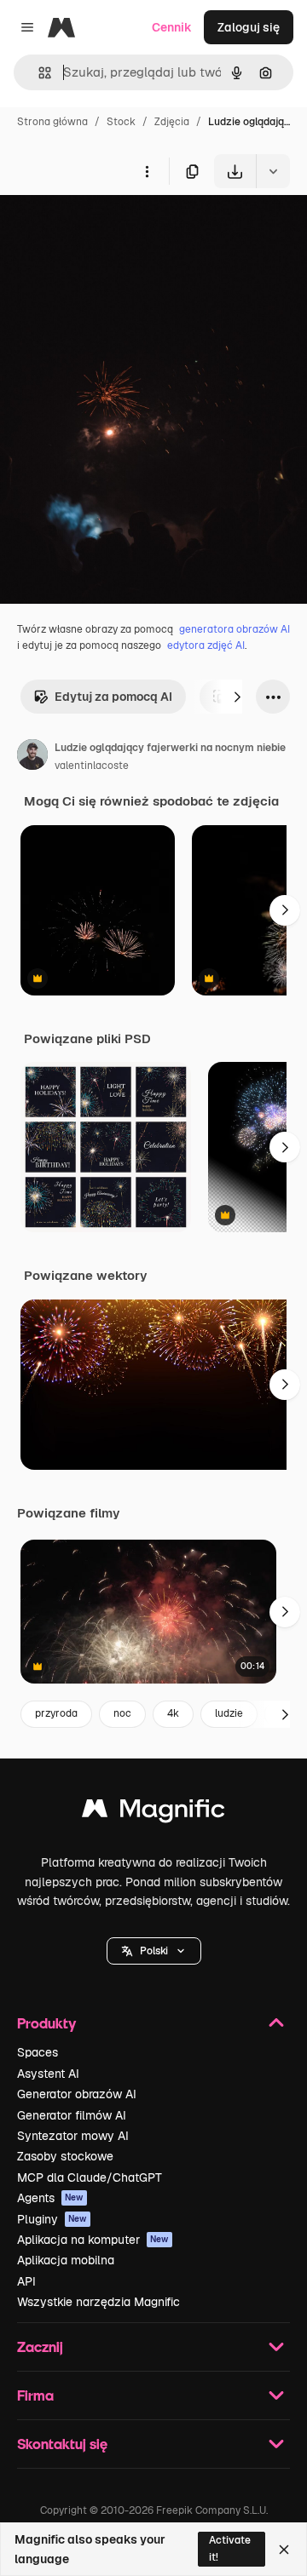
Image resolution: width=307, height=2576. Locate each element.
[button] (154, 1951)
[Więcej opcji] (147, 171)
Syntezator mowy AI (73, 2136)
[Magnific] (153, 1813)
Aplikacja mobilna (66, 2260)
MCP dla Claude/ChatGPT (90, 2177)
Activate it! (230, 2548)
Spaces (38, 2052)
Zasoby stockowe (65, 2156)
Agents (50, 2198)
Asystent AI (48, 2074)
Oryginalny (118, 228)
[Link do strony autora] (32, 757)
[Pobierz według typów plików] (273, 171)
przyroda (56, 1713)
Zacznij (40, 2347)
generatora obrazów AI (235, 629)
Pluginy (52, 2219)
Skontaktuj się (62, 2444)
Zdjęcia (172, 122)
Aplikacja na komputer (93, 2240)
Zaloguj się (249, 27)
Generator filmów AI (72, 2115)
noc (122, 1713)
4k (173, 1713)
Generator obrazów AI (77, 2094)
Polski (154, 1951)
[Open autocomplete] (38, 73)
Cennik (172, 27)
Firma (35, 2395)
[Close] (284, 2550)
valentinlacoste (92, 766)
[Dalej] (237, 697)
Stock (121, 122)
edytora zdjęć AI (206, 645)
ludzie (229, 1713)
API (26, 2281)
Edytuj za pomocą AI (113, 697)
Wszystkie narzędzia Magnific (98, 2302)
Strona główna (52, 122)
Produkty (46, 2023)
